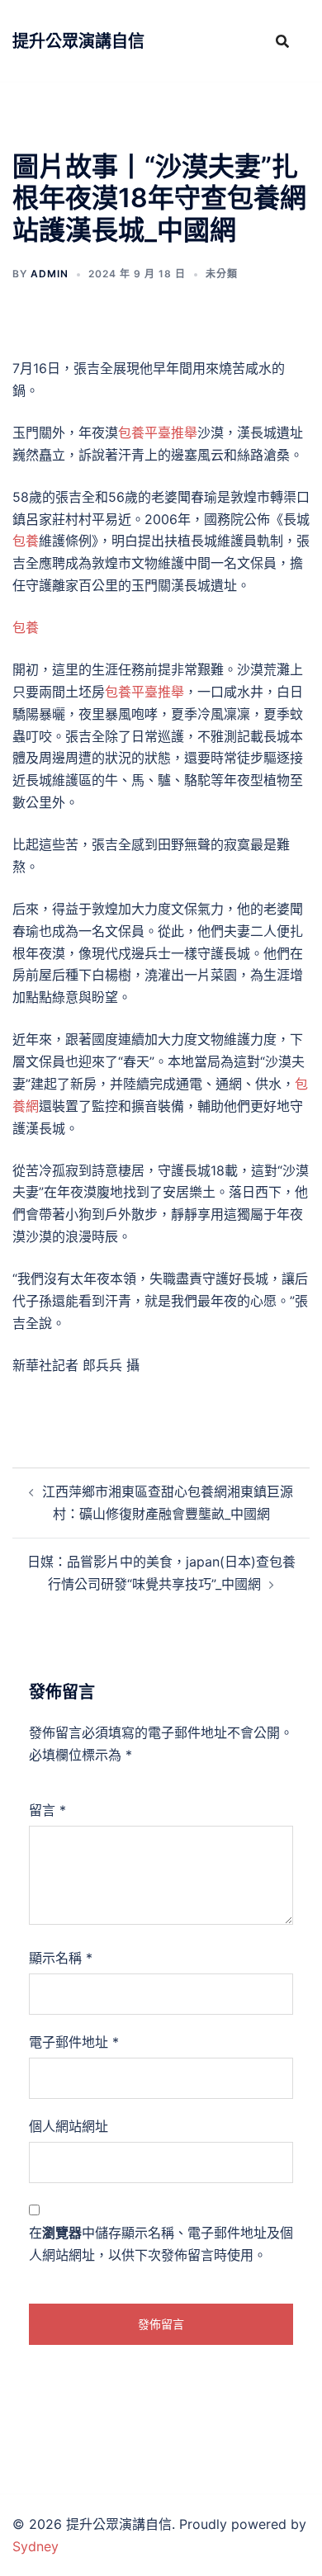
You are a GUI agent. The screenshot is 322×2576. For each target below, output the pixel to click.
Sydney (36, 2546)
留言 (47, 1810)
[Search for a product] (282, 41)
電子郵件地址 (74, 2042)
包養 (26, 541)
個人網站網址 (69, 2126)
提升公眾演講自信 (78, 41)
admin (50, 274)
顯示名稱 (61, 1958)
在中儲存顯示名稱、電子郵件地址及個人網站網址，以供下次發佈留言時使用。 (161, 2244)
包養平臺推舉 (158, 432)
